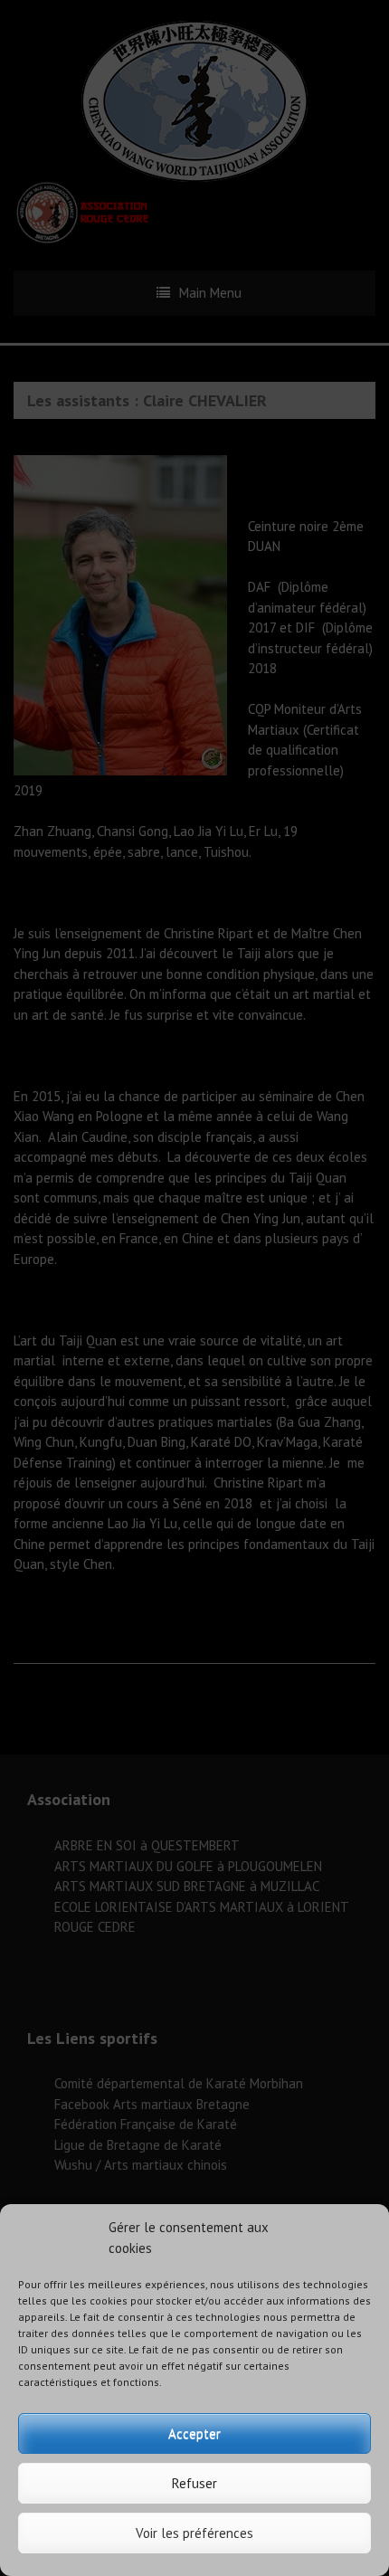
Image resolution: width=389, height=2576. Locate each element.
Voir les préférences (194, 2533)
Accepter (194, 2433)
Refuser (194, 2483)
